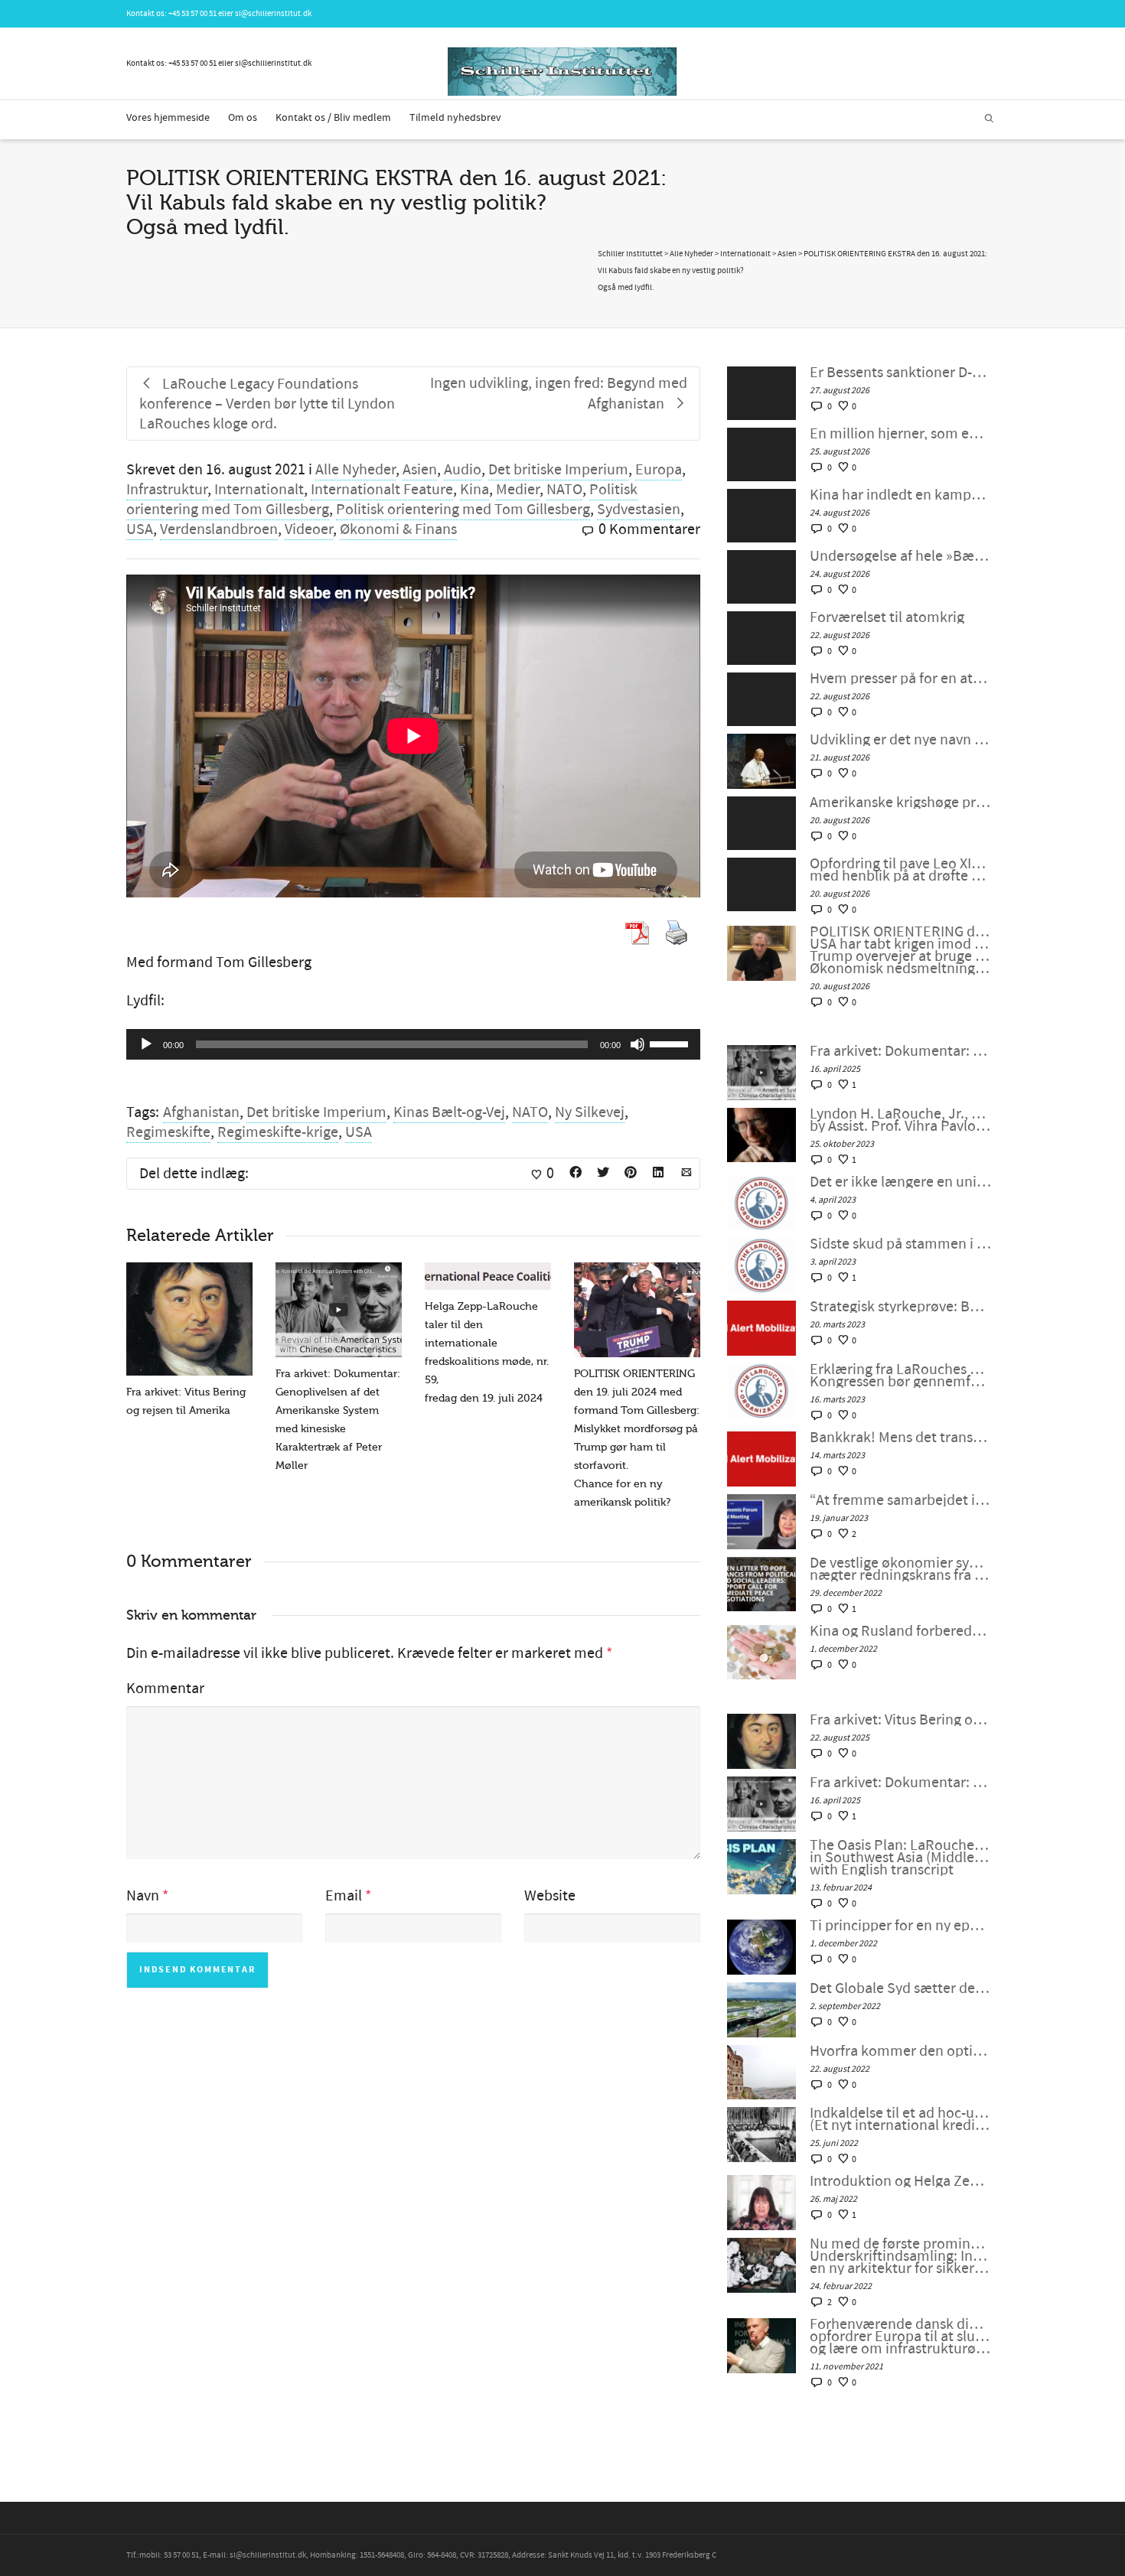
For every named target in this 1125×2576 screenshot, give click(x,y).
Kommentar (165, 1689)
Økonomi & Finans (398, 529)
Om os (243, 118)
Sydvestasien (639, 510)
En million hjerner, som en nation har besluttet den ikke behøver (900, 434)
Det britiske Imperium (558, 470)
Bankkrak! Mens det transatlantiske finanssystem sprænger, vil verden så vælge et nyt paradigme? (900, 1438)
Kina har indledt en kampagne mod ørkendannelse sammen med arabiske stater (900, 495)
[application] (413, 1044)
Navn (143, 1896)
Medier (518, 490)
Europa (659, 470)
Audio (463, 470)
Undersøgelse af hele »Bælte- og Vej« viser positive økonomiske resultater (900, 556)
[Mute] (637, 1044)
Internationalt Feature (382, 490)
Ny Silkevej (590, 1112)
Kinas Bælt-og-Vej (449, 1112)
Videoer (309, 529)
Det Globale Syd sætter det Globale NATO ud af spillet (900, 1988)
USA (140, 529)
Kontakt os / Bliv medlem (333, 118)
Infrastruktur (167, 490)
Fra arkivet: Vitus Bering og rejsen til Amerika (900, 1720)
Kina (474, 490)
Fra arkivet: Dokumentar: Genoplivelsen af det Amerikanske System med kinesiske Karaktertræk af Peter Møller (900, 1051)
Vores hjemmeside (168, 118)
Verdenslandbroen (219, 529)
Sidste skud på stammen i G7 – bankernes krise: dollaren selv (900, 1244)
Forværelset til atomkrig (887, 617)
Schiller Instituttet (630, 254)
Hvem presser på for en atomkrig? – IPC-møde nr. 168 (900, 679)
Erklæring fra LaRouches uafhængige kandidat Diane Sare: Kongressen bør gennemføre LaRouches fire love (900, 1376)
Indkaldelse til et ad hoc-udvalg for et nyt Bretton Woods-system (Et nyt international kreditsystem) (900, 2119)
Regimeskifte (168, 1132)
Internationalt (259, 490)
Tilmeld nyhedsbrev (455, 118)
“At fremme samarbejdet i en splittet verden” (900, 1500)
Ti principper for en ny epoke (900, 1926)
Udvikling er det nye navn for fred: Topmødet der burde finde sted (900, 740)
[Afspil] (146, 1044)
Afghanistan (201, 1112)
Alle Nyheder (355, 470)
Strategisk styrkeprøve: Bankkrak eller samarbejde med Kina (900, 1307)
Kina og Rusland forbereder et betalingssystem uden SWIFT (900, 1631)
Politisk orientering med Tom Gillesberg (463, 510)
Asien (420, 470)
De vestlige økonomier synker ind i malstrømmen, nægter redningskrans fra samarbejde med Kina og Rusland (900, 1569)
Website (550, 1896)
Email (344, 1896)
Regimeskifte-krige (278, 1132)
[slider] (671, 1043)
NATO (564, 490)
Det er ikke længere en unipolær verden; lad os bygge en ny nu (900, 1182)
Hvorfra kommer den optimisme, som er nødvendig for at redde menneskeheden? (900, 2051)
